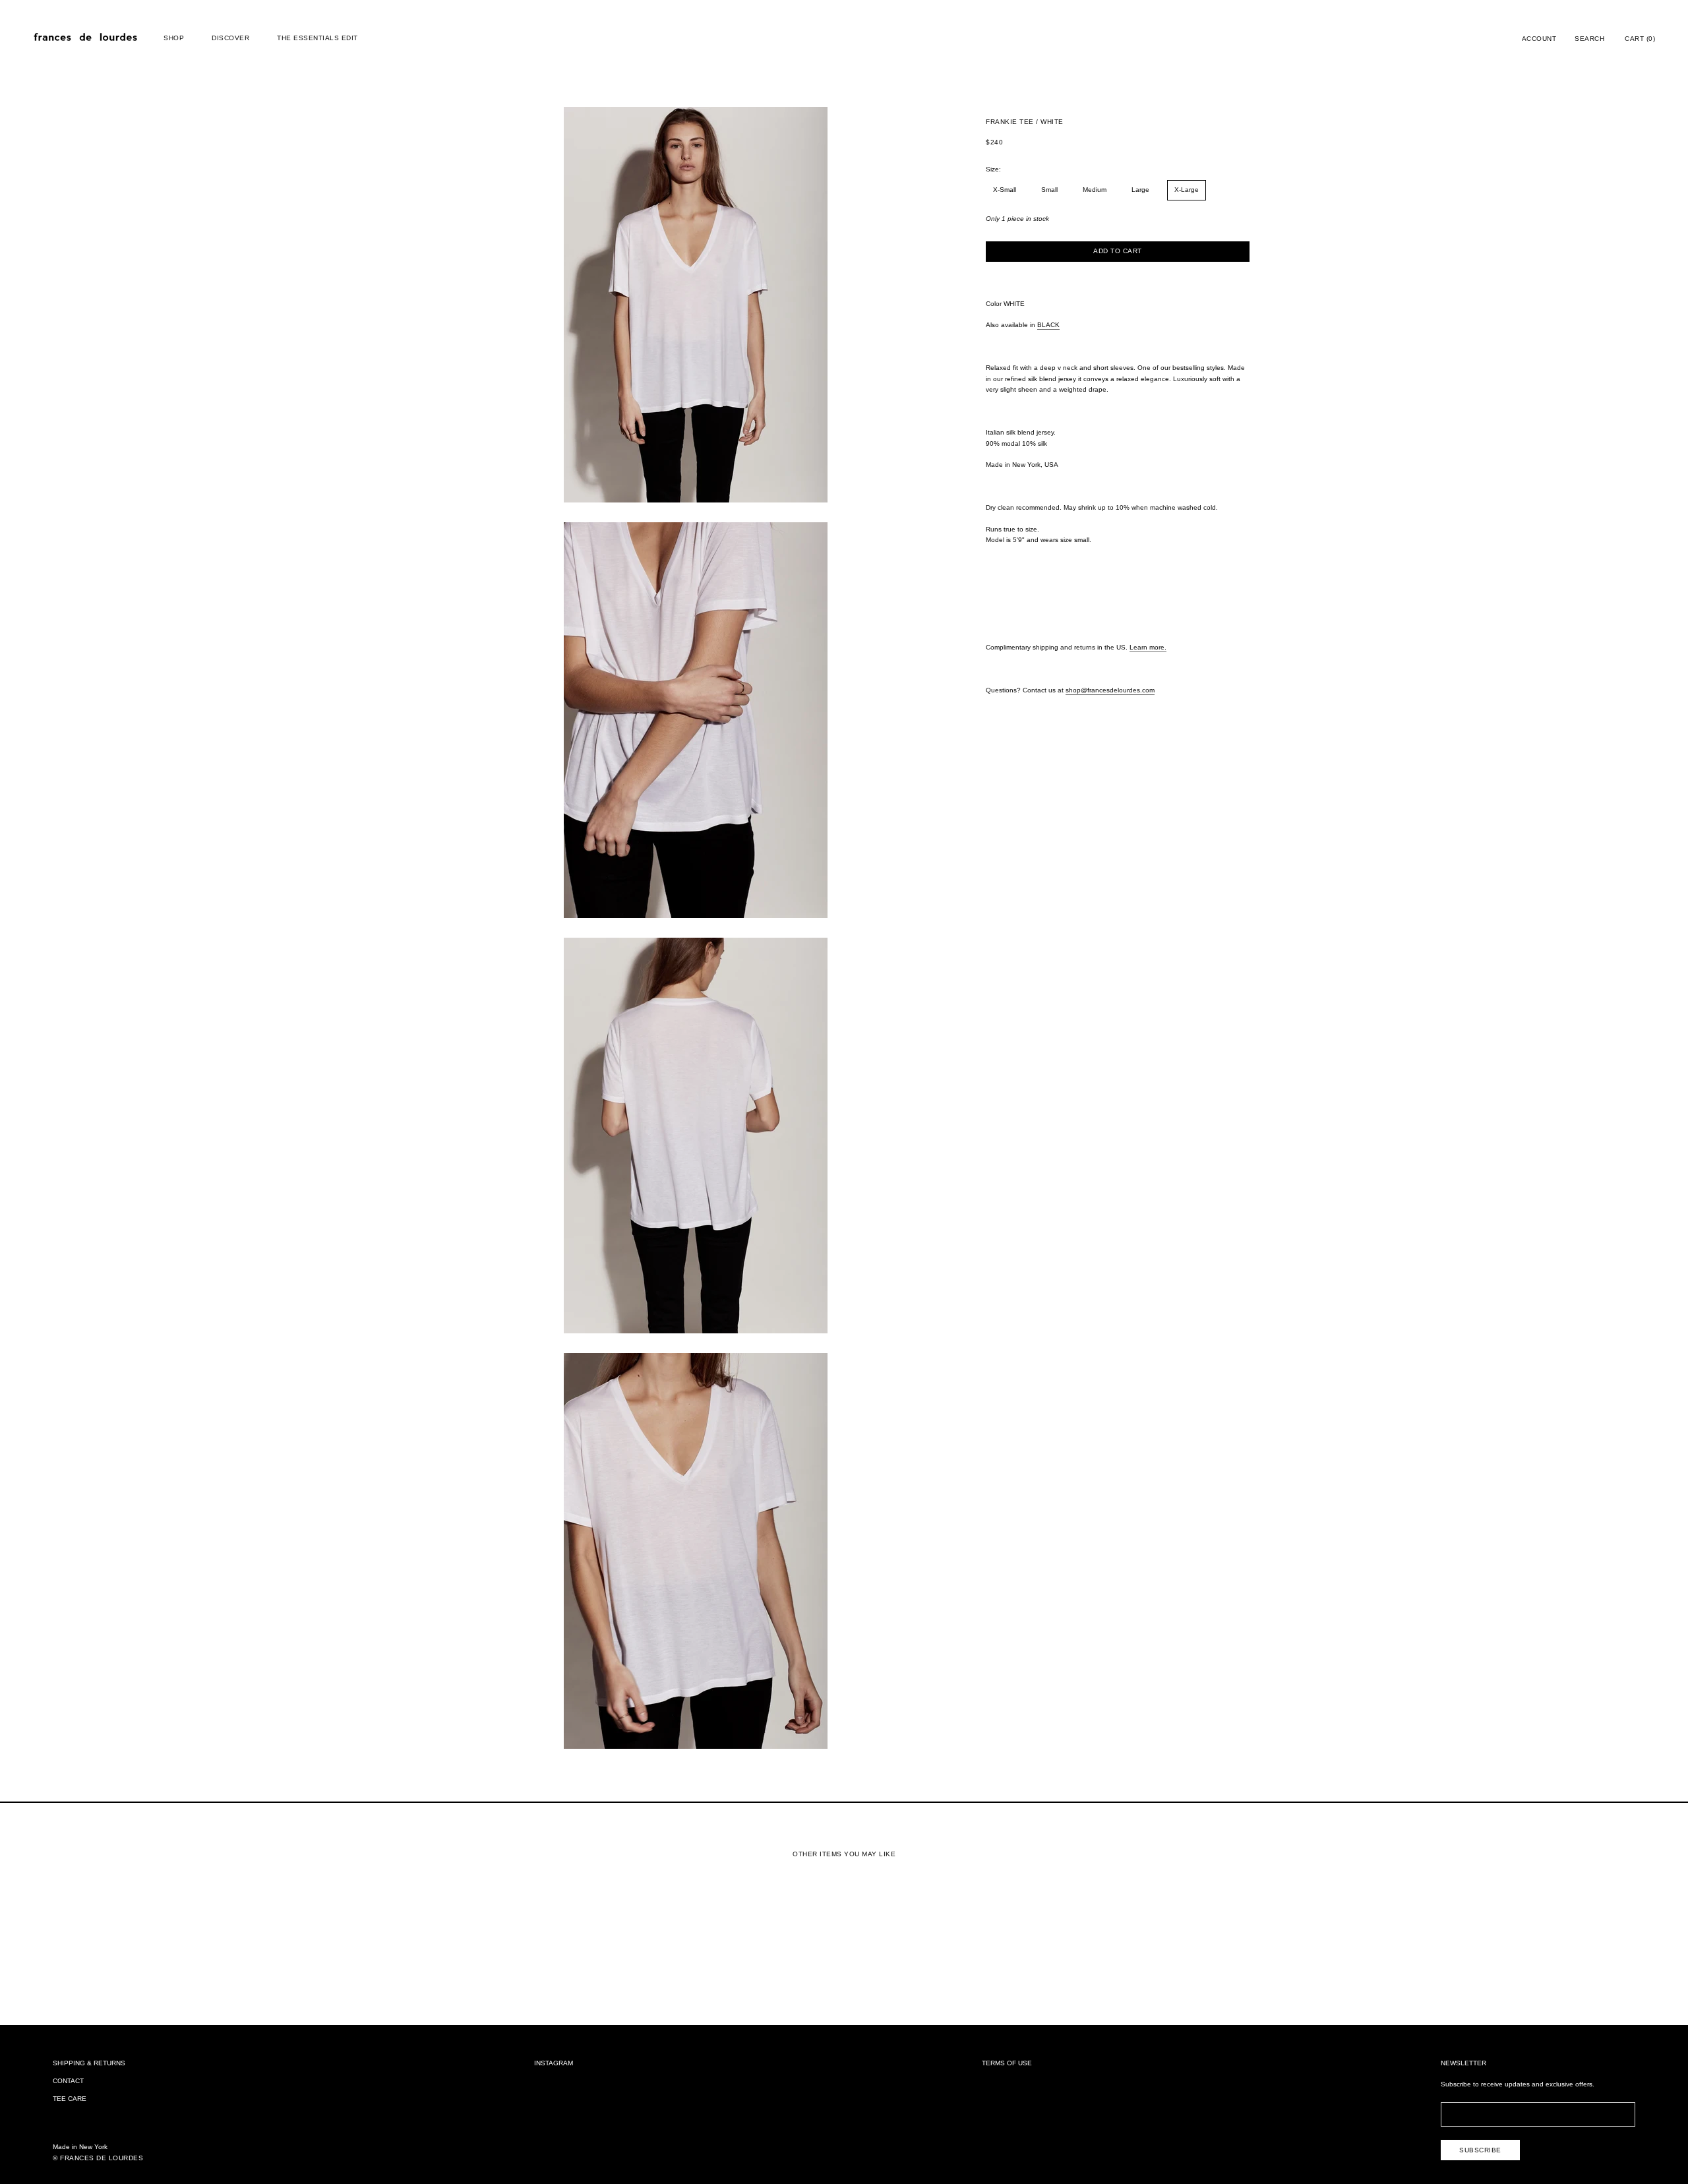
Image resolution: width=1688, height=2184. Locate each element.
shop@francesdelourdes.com (1110, 690)
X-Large (1187, 190)
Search (1589, 39)
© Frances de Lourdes (98, 2158)
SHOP (174, 38)
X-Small (1005, 190)
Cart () (1640, 39)
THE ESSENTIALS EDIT (317, 38)
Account (1539, 39)
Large (1140, 190)
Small (1049, 190)
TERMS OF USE (1007, 2063)
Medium (1095, 190)
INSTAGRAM (554, 2063)
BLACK (1048, 325)
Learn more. (1148, 647)
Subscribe (1480, 2150)
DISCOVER (230, 38)
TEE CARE (70, 2099)
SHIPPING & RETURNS (89, 2063)
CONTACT (68, 2081)
